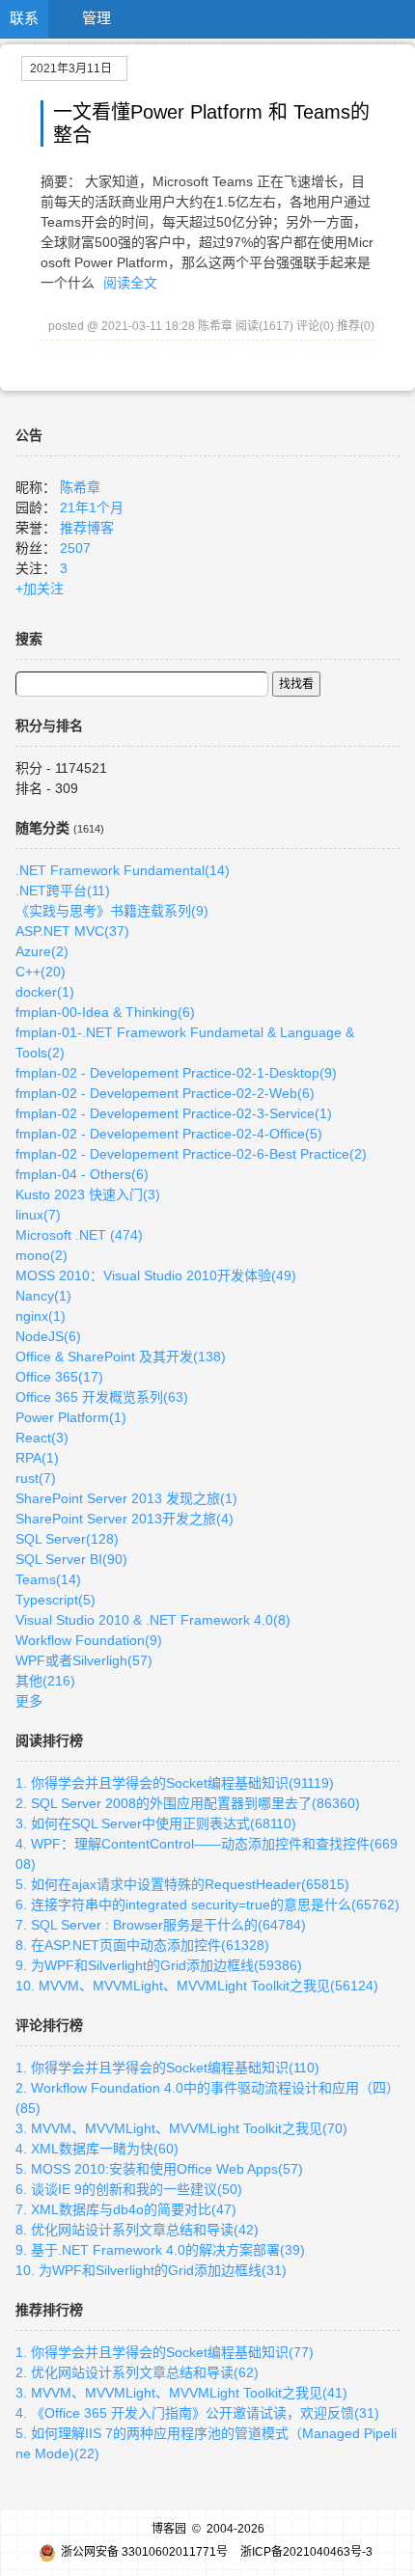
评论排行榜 (49, 2025)
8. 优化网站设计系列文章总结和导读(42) (137, 2230)
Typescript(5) (55, 1600)
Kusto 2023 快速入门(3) (88, 1194)
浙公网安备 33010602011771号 (144, 2552)
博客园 (169, 2529)
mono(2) (41, 1255)
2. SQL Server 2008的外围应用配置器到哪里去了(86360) (188, 1803)
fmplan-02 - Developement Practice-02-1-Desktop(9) (176, 1073)
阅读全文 (130, 283)
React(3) (42, 1438)
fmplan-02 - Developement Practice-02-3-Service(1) (174, 1113)
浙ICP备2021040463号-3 (306, 2552)
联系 (24, 18)
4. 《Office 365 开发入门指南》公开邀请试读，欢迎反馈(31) (197, 2413)
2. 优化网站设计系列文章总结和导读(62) (137, 2372)
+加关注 (40, 589)
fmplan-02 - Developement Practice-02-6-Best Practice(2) (191, 1154)
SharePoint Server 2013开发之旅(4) (124, 1519)
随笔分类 (42, 828)
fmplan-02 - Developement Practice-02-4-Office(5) (169, 1134)
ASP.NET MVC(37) (72, 931)
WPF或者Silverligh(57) (84, 1660)
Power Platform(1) (71, 1417)
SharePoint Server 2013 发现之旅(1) (126, 1498)
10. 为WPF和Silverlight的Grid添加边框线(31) (151, 2270)
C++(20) (41, 972)
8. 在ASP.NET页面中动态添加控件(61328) (142, 1945)
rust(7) (36, 1478)
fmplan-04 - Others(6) (82, 1174)
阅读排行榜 (49, 1740)
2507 (75, 548)
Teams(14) (48, 1579)
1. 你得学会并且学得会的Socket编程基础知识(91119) (175, 1783)
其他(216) (45, 1681)
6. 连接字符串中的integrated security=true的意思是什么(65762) (207, 1905)
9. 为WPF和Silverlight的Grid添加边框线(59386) (159, 1965)
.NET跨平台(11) (63, 891)
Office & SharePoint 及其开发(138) (121, 1357)
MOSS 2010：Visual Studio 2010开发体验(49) (156, 1275)
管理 (97, 18)
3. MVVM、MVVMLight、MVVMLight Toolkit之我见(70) (181, 2128)
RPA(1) (37, 1458)
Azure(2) (42, 951)
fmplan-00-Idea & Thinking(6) (105, 1012)
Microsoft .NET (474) (79, 1235)
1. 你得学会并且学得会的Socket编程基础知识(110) (167, 2068)
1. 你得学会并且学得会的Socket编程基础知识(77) (165, 2352)
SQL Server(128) (67, 1539)
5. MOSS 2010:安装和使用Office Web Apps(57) (159, 2169)
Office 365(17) (59, 1377)
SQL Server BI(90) (71, 1559)
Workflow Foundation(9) (89, 1640)
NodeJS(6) (48, 1336)
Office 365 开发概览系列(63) (102, 1397)
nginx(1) (41, 1316)
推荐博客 (87, 528)
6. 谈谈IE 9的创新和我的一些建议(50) (129, 2189)
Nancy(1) (43, 1296)
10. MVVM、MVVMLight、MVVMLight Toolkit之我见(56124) (197, 1986)
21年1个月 (92, 507)
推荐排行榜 (49, 2310)
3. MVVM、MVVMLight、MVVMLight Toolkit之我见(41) (181, 2393)
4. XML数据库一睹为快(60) (97, 2149)
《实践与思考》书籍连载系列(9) (112, 911)
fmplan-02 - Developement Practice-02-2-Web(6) (165, 1093)
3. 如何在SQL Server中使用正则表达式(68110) (156, 1823)
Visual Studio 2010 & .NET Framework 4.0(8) (153, 1620)
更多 (29, 1701)
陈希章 (80, 487)
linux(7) (38, 1215)
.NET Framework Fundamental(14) (123, 870)
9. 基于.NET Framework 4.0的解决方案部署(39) (160, 2250)
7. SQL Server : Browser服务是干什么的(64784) (161, 1925)
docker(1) (45, 992)
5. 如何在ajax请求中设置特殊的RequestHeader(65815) (182, 1884)
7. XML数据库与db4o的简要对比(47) (126, 2209)
